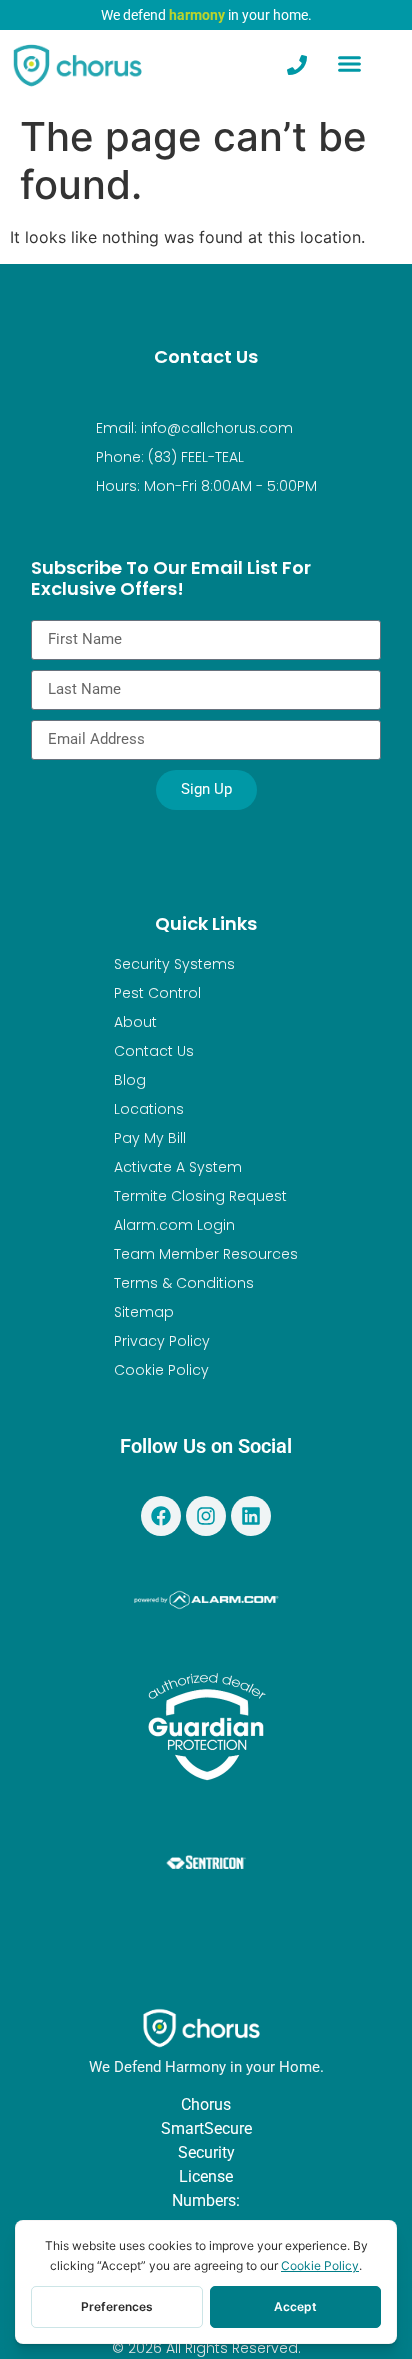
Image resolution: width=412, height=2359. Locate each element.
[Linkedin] (251, 1516)
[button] (350, 64)
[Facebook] (161, 1516)
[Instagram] (206, 1516)
